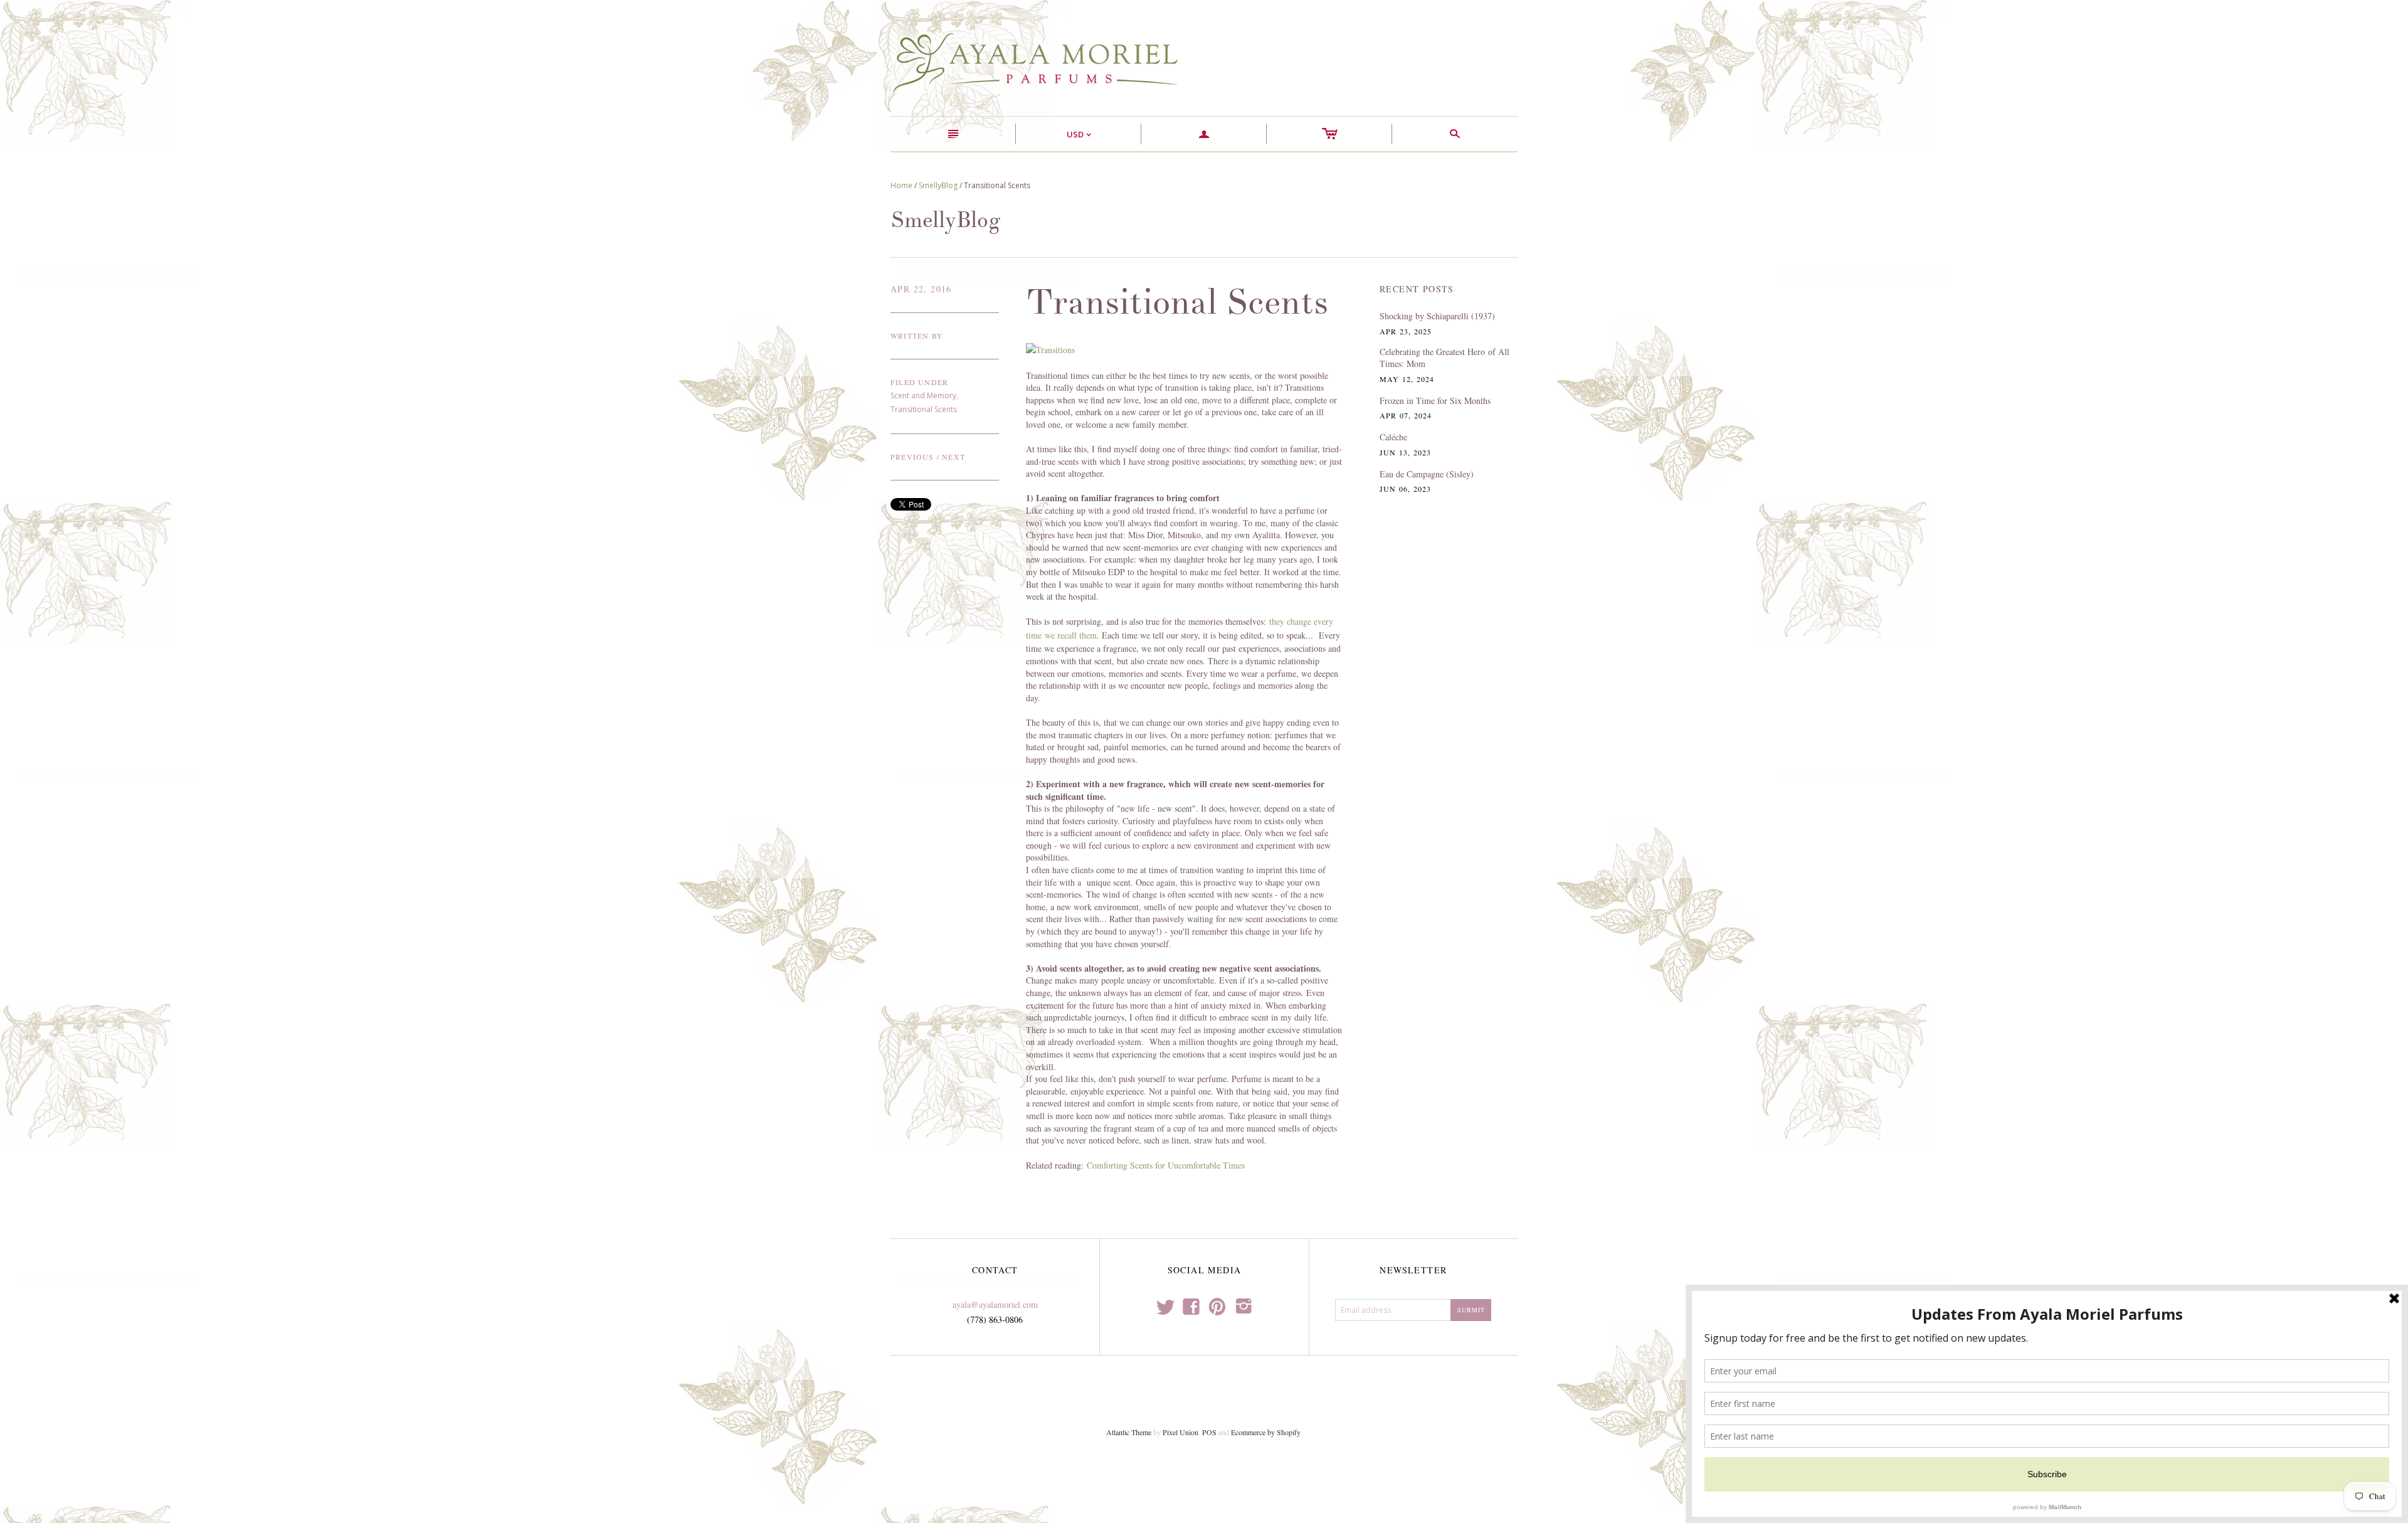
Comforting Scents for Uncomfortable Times (1166, 1165)
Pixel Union (1180, 1432)
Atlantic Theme (1129, 1432)
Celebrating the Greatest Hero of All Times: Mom (1444, 358)
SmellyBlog (938, 185)
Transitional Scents (924, 409)
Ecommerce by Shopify (1265, 1432)
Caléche (1393, 437)
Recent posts (1417, 289)
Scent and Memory (923, 395)
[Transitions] (1050, 348)
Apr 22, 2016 (921, 289)
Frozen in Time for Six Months (1435, 401)
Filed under (919, 382)
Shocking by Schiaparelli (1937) (1437, 316)
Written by (917, 336)
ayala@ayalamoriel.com (995, 1304)
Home (901, 185)
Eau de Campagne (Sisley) (1427, 474)
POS (1209, 1432)
